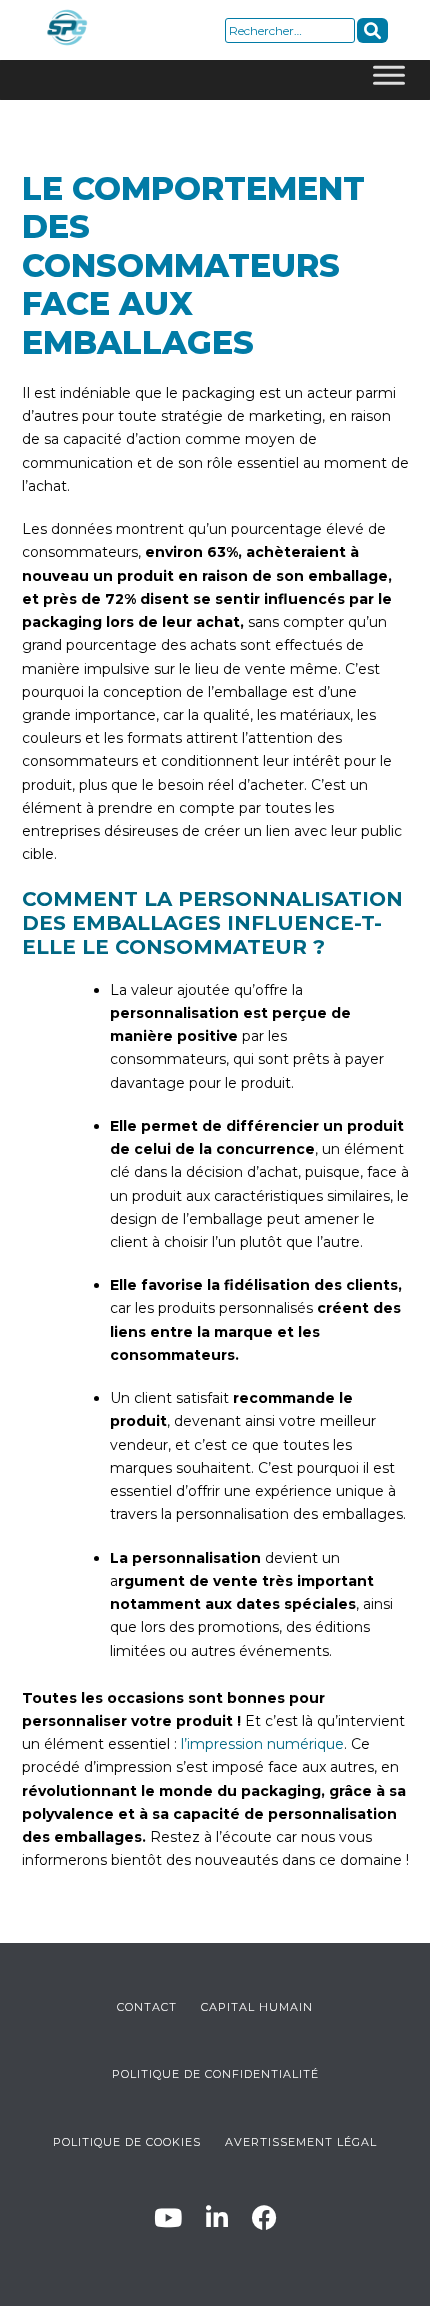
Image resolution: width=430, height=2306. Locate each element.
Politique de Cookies (127, 2142)
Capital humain (257, 2007)
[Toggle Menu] (389, 79)
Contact (147, 2007)
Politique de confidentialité (215, 2074)
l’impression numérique (262, 1744)
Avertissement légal (301, 2142)
